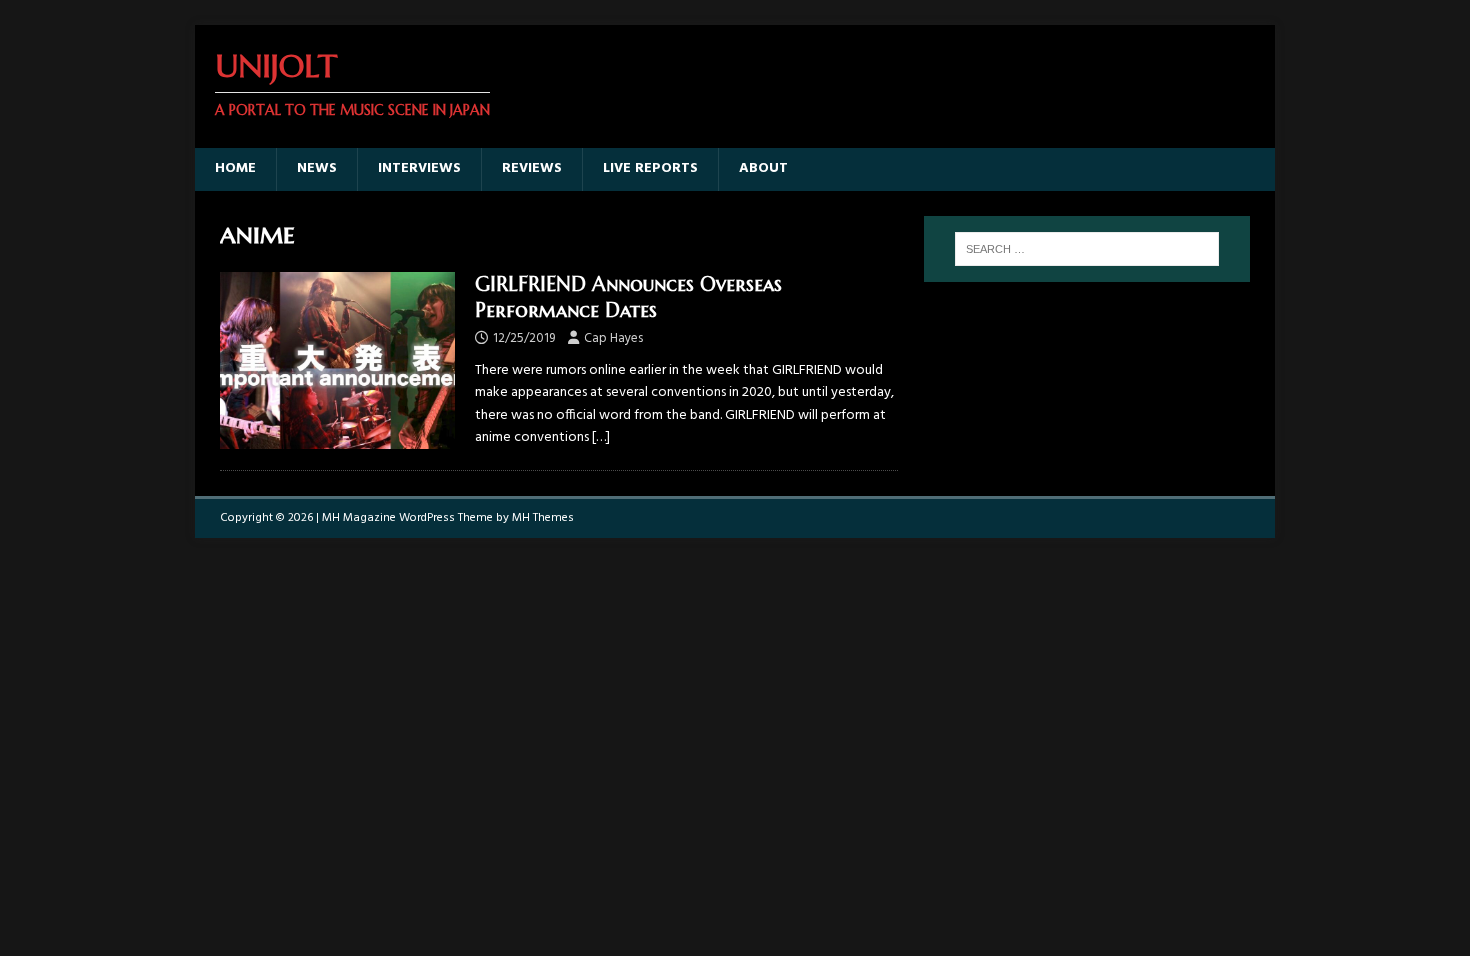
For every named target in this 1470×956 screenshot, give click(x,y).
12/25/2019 (524, 338)
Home (235, 168)
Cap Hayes (613, 338)
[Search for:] (1087, 249)
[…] (601, 437)
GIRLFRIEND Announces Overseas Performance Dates (628, 297)
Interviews (419, 168)
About (763, 168)
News (317, 168)
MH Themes (543, 518)
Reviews (532, 168)
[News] (337, 360)
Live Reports (650, 168)
